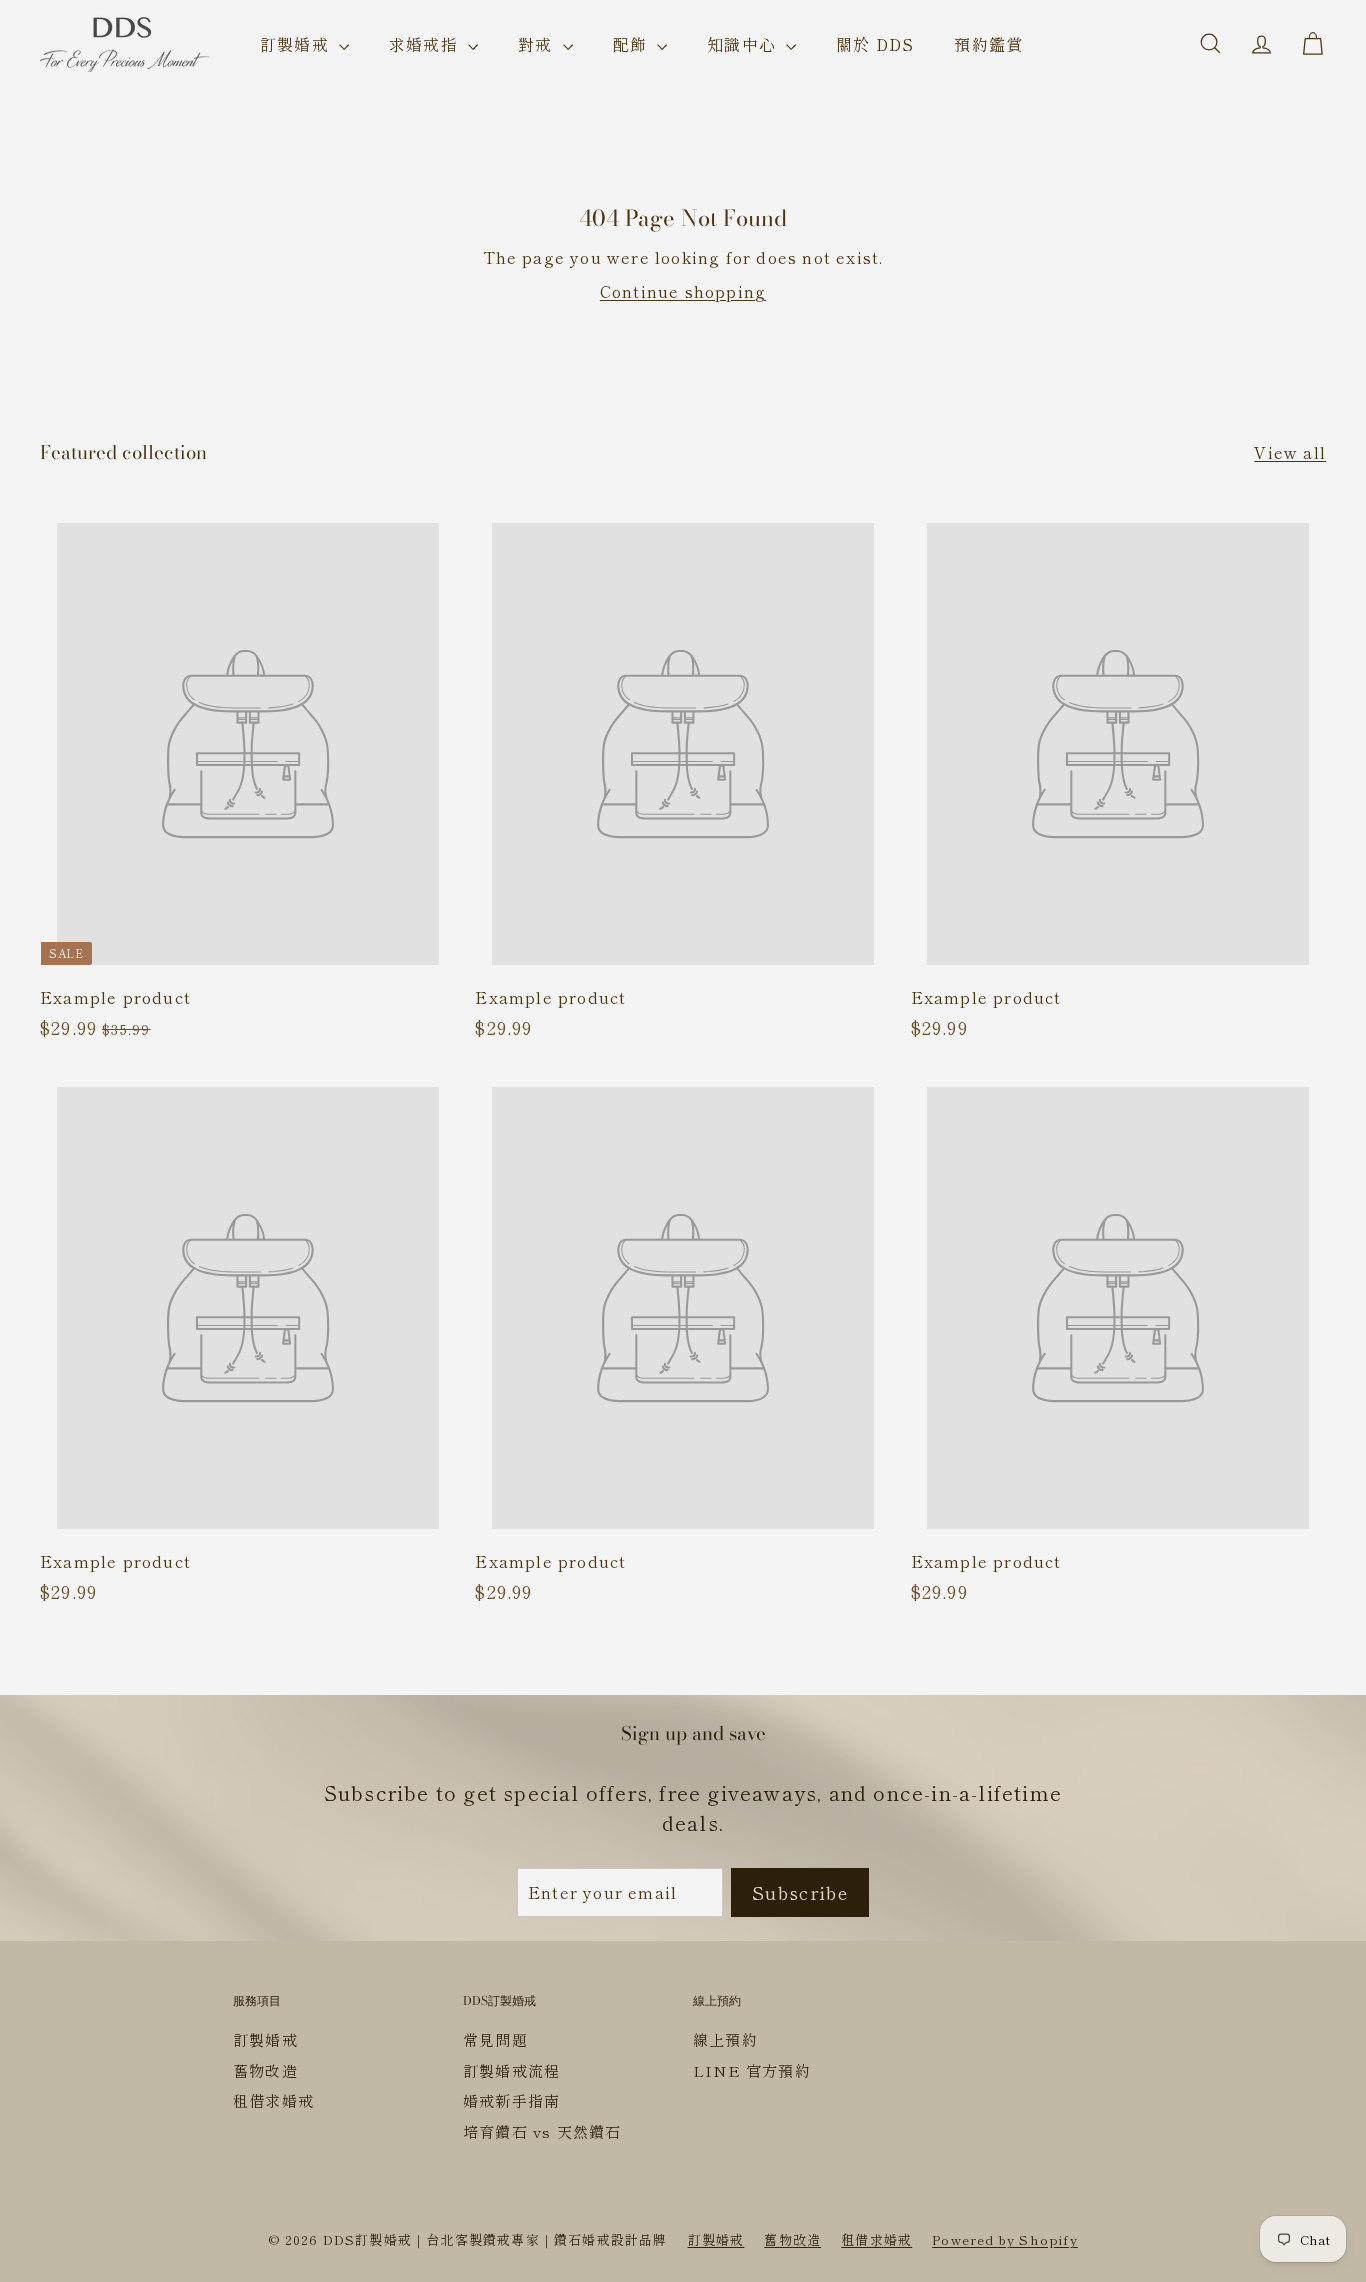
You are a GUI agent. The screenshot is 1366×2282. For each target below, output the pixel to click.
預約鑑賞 (988, 44)
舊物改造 (265, 2070)
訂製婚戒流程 (511, 2070)
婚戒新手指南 (511, 2100)
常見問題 (495, 2039)
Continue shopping (683, 291)
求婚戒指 (426, 44)
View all (1290, 452)
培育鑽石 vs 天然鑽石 (542, 2131)
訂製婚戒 (297, 44)
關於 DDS (875, 44)
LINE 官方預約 (752, 2070)
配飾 (633, 44)
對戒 (538, 44)
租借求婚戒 (273, 2100)
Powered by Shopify (1005, 2239)
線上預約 (725, 2039)
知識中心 (744, 44)
